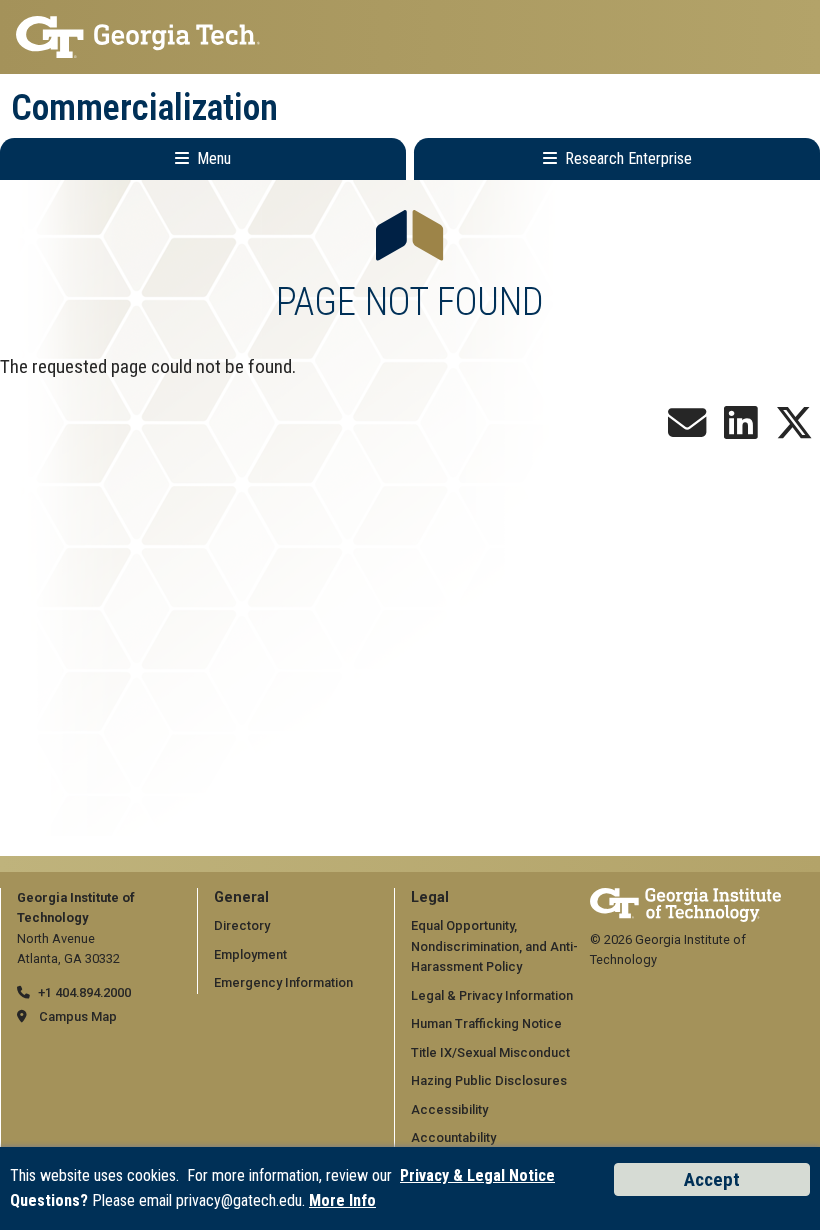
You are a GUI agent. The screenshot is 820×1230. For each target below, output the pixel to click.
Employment (250, 954)
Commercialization (144, 108)
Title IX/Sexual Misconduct (490, 1052)
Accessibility (449, 1109)
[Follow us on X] (794, 430)
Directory (242, 925)
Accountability (453, 1137)
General (241, 897)
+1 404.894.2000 (84, 992)
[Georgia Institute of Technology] (410, 37)
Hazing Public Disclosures (489, 1080)
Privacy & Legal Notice (477, 1175)
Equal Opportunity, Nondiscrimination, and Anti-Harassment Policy (494, 946)
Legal (430, 897)
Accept (712, 1179)
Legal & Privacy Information (492, 995)
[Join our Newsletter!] (687, 430)
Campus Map (78, 1016)
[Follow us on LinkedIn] (741, 430)
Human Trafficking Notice (486, 1023)
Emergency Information (283, 982)
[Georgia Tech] (685, 897)
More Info (342, 1200)
